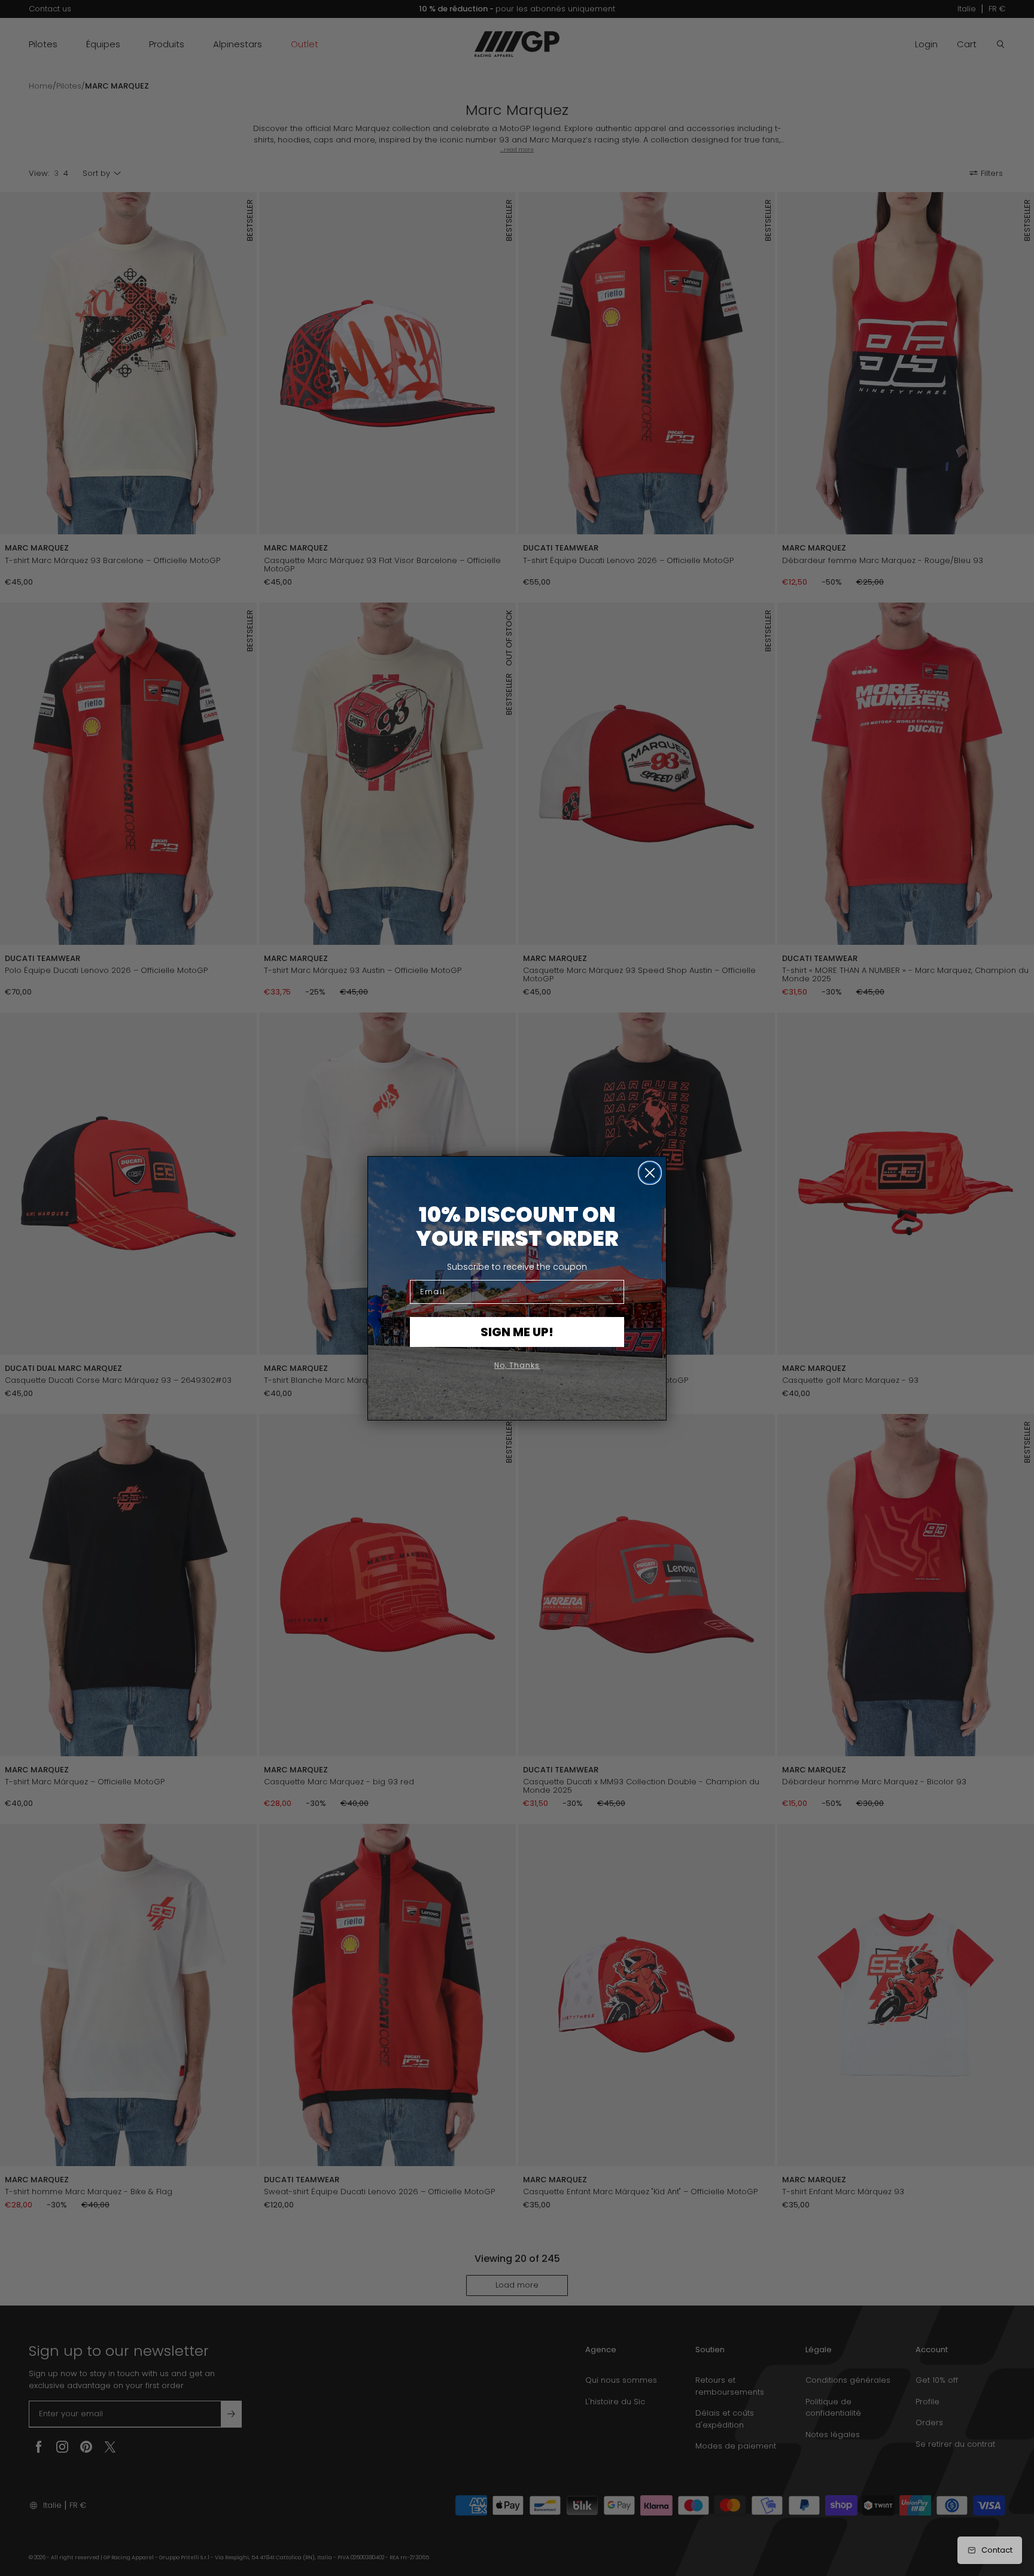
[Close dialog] (650, 1173)
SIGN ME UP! (517, 1332)
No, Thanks (517, 1365)
